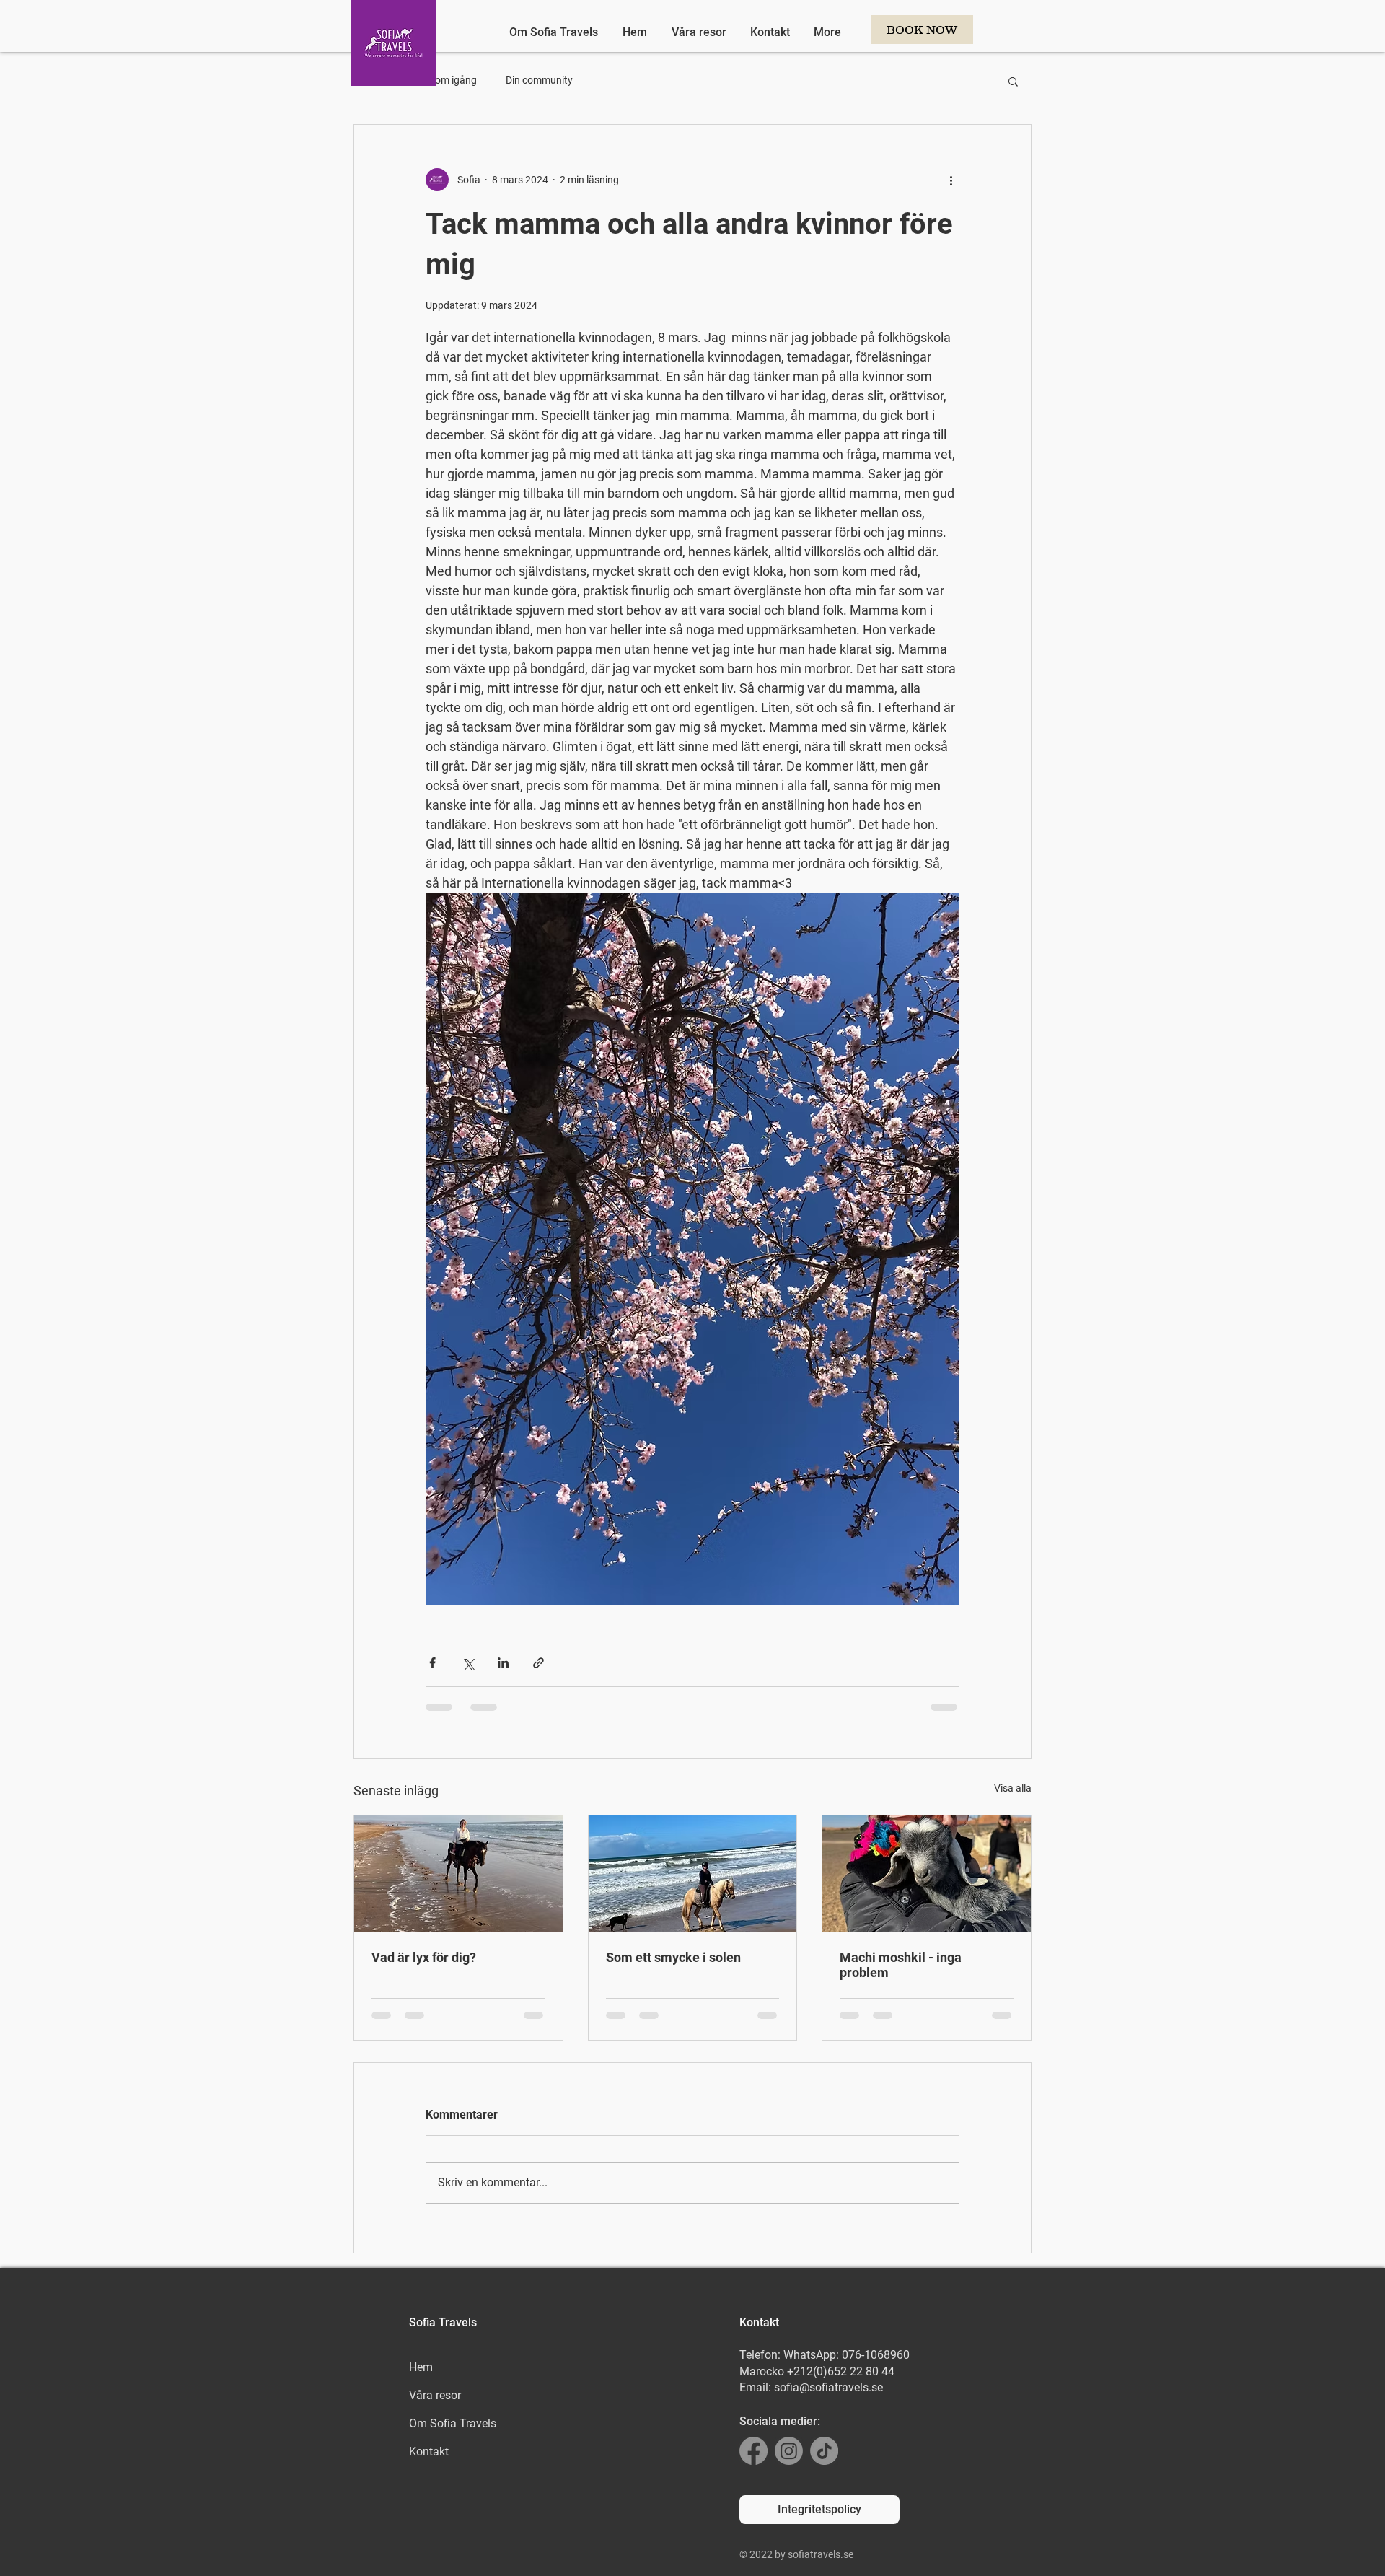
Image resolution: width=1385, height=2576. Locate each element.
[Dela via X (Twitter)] (468, 1663)
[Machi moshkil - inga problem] (927, 1874)
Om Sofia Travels (453, 2423)
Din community (539, 80)
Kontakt (429, 2452)
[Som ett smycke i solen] (693, 1874)
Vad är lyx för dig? (424, 1957)
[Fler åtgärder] (951, 180)
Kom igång (453, 80)
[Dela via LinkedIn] (503, 1663)
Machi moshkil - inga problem (901, 1965)
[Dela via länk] (538, 1663)
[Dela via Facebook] (432, 1663)
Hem (421, 2367)
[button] (1013, 81)
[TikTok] (824, 2451)
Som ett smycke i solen (673, 1957)
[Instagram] (789, 2451)
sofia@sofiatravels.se (828, 2387)
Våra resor (435, 2395)
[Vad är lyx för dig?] (458, 1874)
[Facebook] (753, 2451)
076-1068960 (876, 2355)
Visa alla (1013, 1788)
